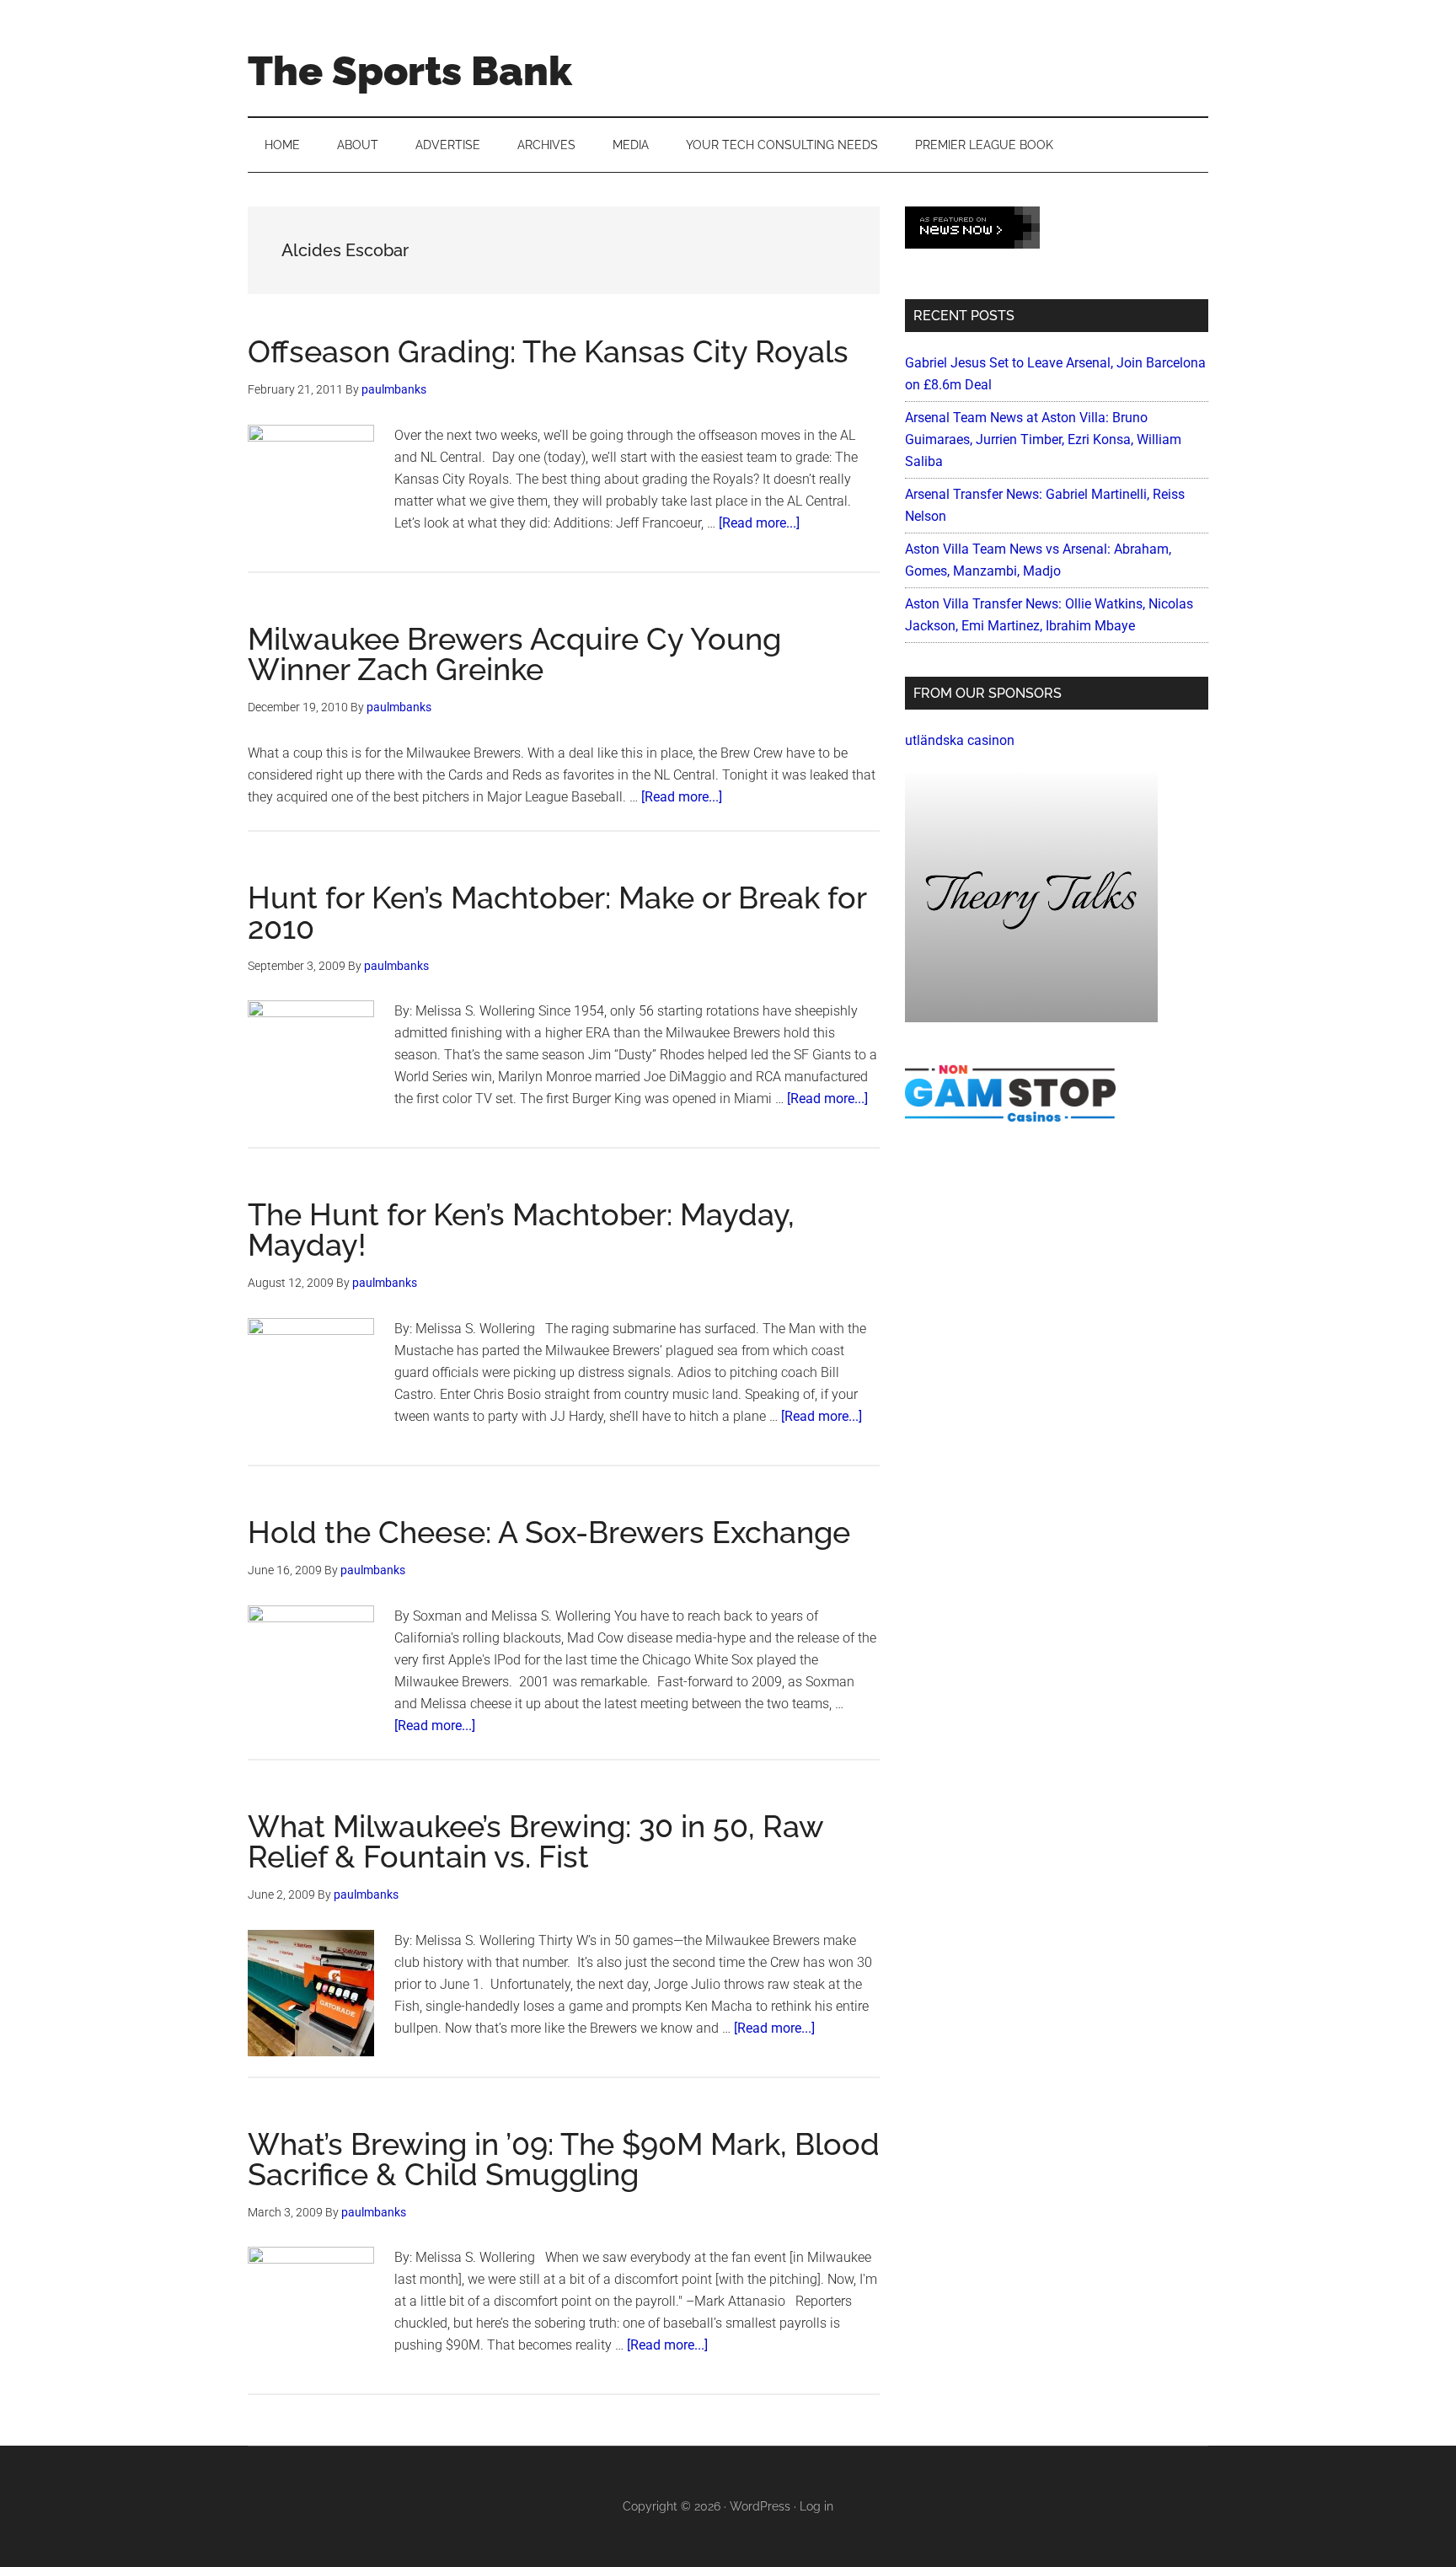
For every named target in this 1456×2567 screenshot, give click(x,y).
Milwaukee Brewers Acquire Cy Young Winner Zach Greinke (514, 654)
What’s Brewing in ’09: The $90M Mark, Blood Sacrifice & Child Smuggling (564, 2159)
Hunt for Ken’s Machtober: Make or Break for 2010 (557, 913)
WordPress (760, 2506)
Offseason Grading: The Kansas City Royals (548, 351)
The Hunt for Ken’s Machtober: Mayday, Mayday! (521, 1230)
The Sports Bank (410, 71)
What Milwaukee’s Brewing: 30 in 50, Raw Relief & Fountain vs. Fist (535, 1841)
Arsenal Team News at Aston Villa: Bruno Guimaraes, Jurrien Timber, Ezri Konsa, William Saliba (1043, 439)
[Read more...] (759, 523)
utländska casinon (960, 740)
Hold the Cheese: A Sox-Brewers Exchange (549, 1532)
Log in (816, 2506)
